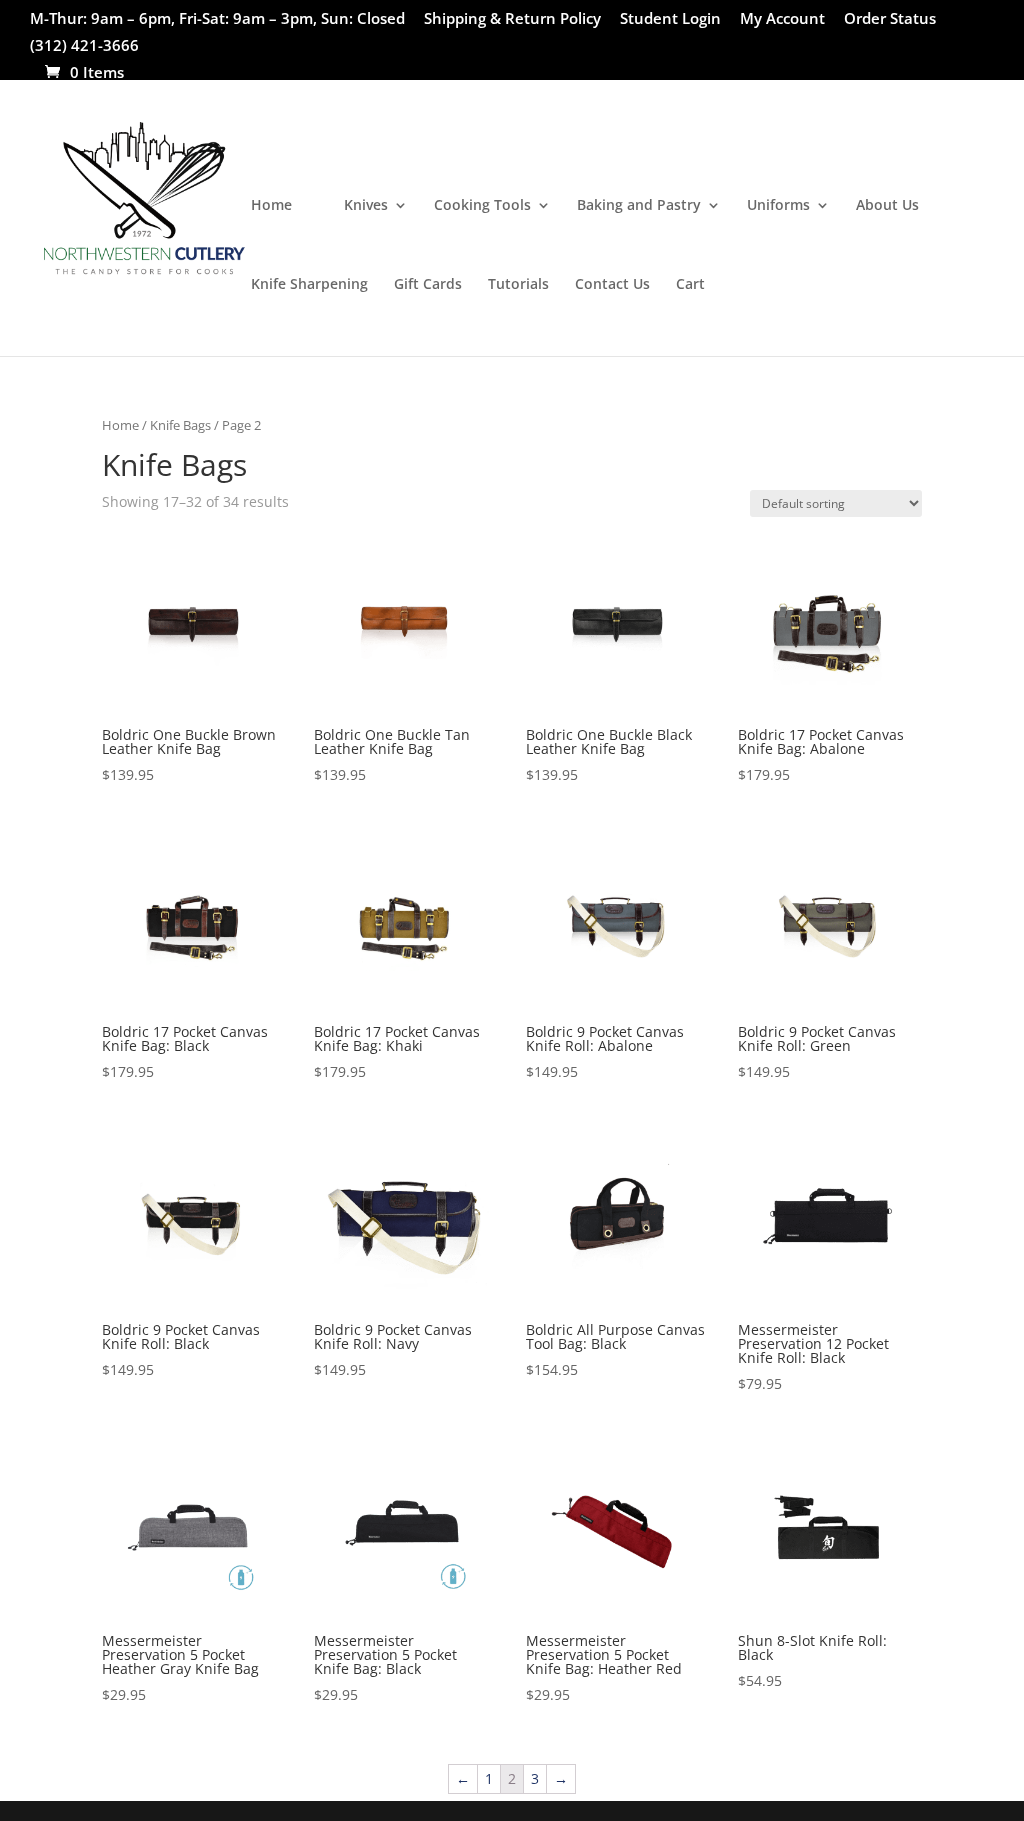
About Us (887, 206)
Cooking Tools (482, 206)
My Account (782, 19)
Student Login (670, 19)
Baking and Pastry (639, 206)
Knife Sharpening (309, 285)
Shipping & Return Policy (512, 19)
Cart (690, 285)
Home (271, 206)
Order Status (890, 19)
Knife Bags (180, 425)
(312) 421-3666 (84, 46)
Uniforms (778, 206)
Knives (366, 206)
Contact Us (612, 285)
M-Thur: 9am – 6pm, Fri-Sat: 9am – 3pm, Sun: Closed (217, 19)
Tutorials (518, 285)
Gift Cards (428, 285)
